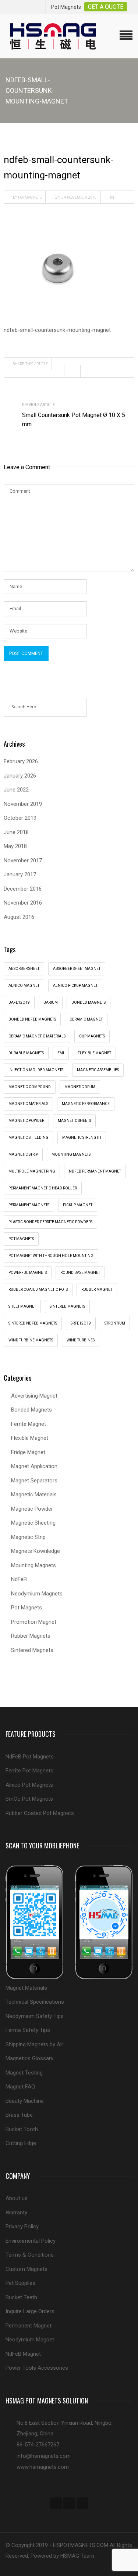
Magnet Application (34, 1466)
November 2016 (23, 903)
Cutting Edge (21, 2143)
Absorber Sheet (24, 969)
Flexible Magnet (30, 1438)
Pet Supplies (20, 2283)
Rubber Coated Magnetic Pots (38, 1289)
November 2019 (23, 804)
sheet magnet (22, 1306)
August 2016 (19, 917)
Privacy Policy (22, 2227)
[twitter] (69, 2503)
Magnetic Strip (23, 1154)
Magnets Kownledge (36, 1551)
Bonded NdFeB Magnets (32, 1019)
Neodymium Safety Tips (35, 2016)
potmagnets (30, 197)
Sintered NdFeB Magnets (33, 1323)
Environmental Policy (31, 2241)
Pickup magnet (78, 1205)
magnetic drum (80, 1087)
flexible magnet (94, 1053)
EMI (61, 1053)
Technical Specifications (35, 2002)
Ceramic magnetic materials (37, 1036)
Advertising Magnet (34, 1396)
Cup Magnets (92, 1036)
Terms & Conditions (30, 2255)
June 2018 (16, 832)
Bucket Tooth (22, 2129)
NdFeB (19, 1579)
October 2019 (20, 818)
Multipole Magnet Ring (32, 1171)
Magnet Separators (34, 1481)
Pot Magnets (21, 1239)
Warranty (16, 2213)
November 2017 (23, 861)
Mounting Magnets (71, 1154)
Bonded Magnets (31, 1410)
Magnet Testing (24, 2073)
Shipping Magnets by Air (34, 2044)
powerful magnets (28, 1273)
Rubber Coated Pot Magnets (40, 1813)
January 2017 (20, 874)
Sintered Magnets (67, 1306)
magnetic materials (28, 1104)
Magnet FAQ (20, 2087)
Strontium (115, 1323)
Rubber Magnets (31, 1636)
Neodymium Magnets (37, 1594)
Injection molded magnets (36, 1070)
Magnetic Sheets (74, 1121)
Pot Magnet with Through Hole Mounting (51, 1256)
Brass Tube (19, 2115)
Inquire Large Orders (30, 2311)
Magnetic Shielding (29, 1137)
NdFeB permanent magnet (95, 1171)
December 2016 (23, 889)
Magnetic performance (86, 1104)
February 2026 (21, 761)
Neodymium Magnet (30, 2340)
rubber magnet (97, 1289)
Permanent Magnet (29, 2326)
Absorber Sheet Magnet (77, 969)
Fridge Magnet (28, 1452)
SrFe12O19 (81, 1323)
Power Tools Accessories (37, 2368)
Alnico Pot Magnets (29, 1785)
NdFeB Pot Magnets (30, 1757)
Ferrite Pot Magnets (29, 1771)
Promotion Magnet (34, 1622)
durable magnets (26, 1053)
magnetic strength (82, 1137)
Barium (51, 1002)
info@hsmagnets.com (44, 2456)
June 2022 (16, 790)
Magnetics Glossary (29, 2058)
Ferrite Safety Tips (28, 2030)
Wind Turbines (81, 1340)
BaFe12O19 (19, 1002)
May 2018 (15, 846)
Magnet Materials (26, 1988)
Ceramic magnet (86, 1019)
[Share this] (58, 371)
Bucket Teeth (21, 2297)
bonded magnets (89, 1002)
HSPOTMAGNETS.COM (81, 2545)
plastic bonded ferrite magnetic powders (50, 1222)
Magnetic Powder (32, 1509)
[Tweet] (74, 371)
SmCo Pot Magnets (29, 1799)
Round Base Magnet (80, 1273)
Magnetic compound (30, 1087)
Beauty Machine (25, 2101)
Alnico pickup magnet (75, 986)
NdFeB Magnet (23, 2354)
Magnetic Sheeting (33, 1523)
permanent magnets (29, 1205)
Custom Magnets (26, 2269)
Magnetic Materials (34, 1494)
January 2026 (20, 776)
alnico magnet (24, 986)
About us (17, 2198)
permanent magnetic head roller (43, 1188)
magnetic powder (26, 1121)
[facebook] (56, 2503)
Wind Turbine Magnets (31, 1340)
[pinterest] (82, 2503)
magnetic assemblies (98, 1070)
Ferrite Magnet (29, 1424)
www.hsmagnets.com (43, 2467)
